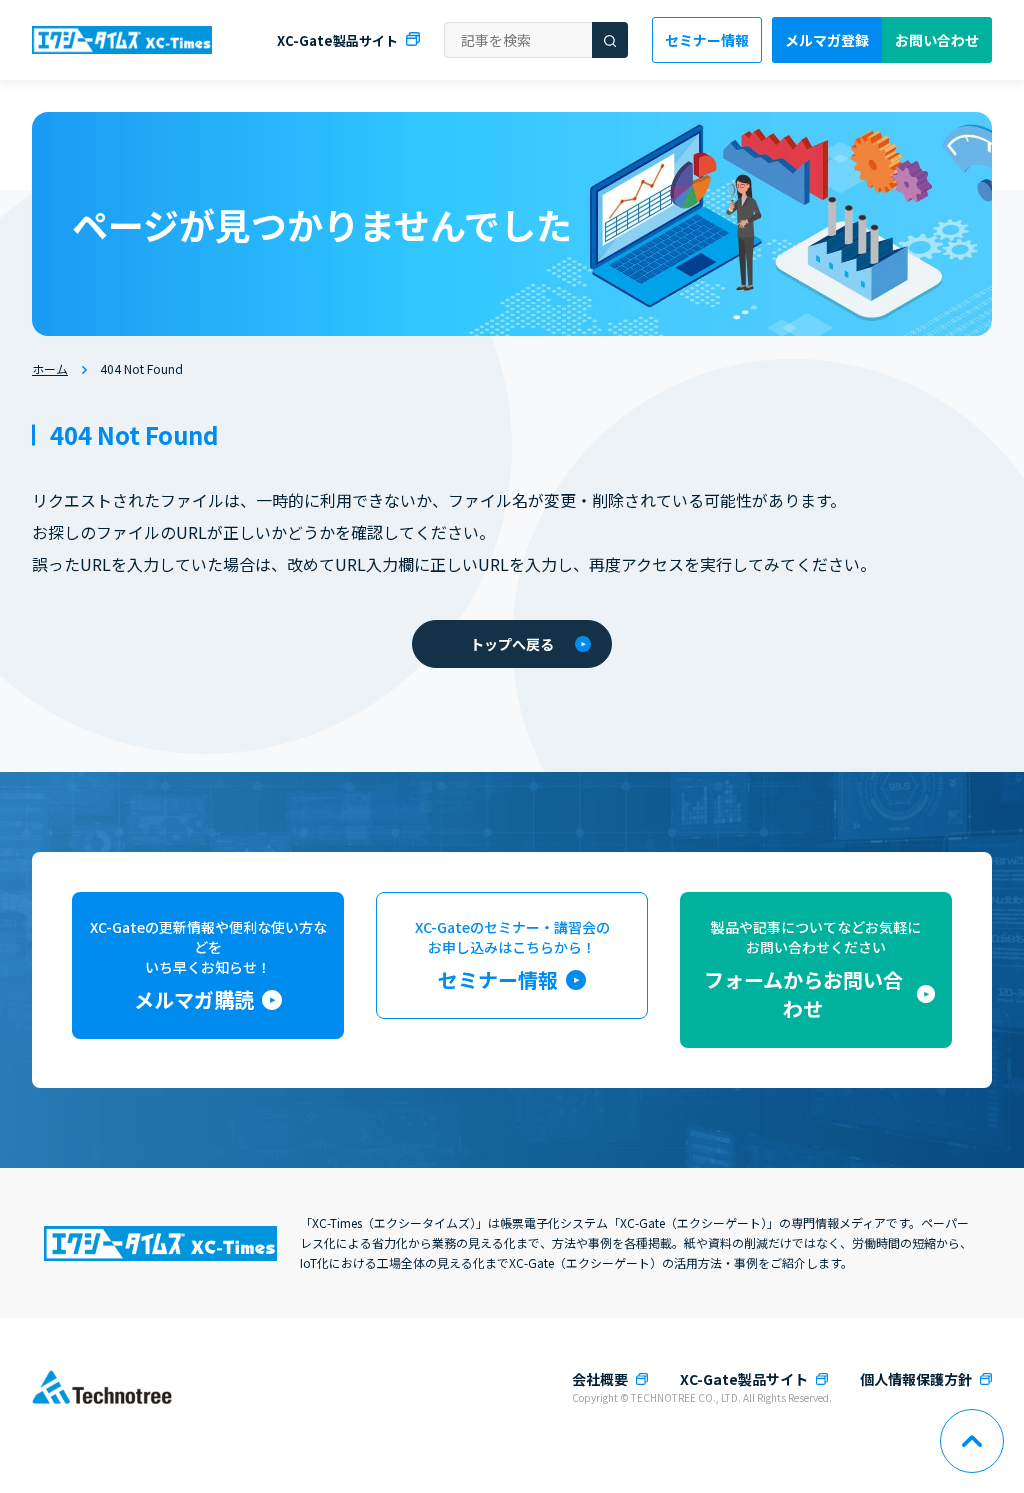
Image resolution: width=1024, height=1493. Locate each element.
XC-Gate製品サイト (337, 40)
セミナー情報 (707, 40)
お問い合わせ (937, 40)
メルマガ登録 (827, 40)
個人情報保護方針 (916, 1379)
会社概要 (600, 1379)
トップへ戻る (512, 644)
